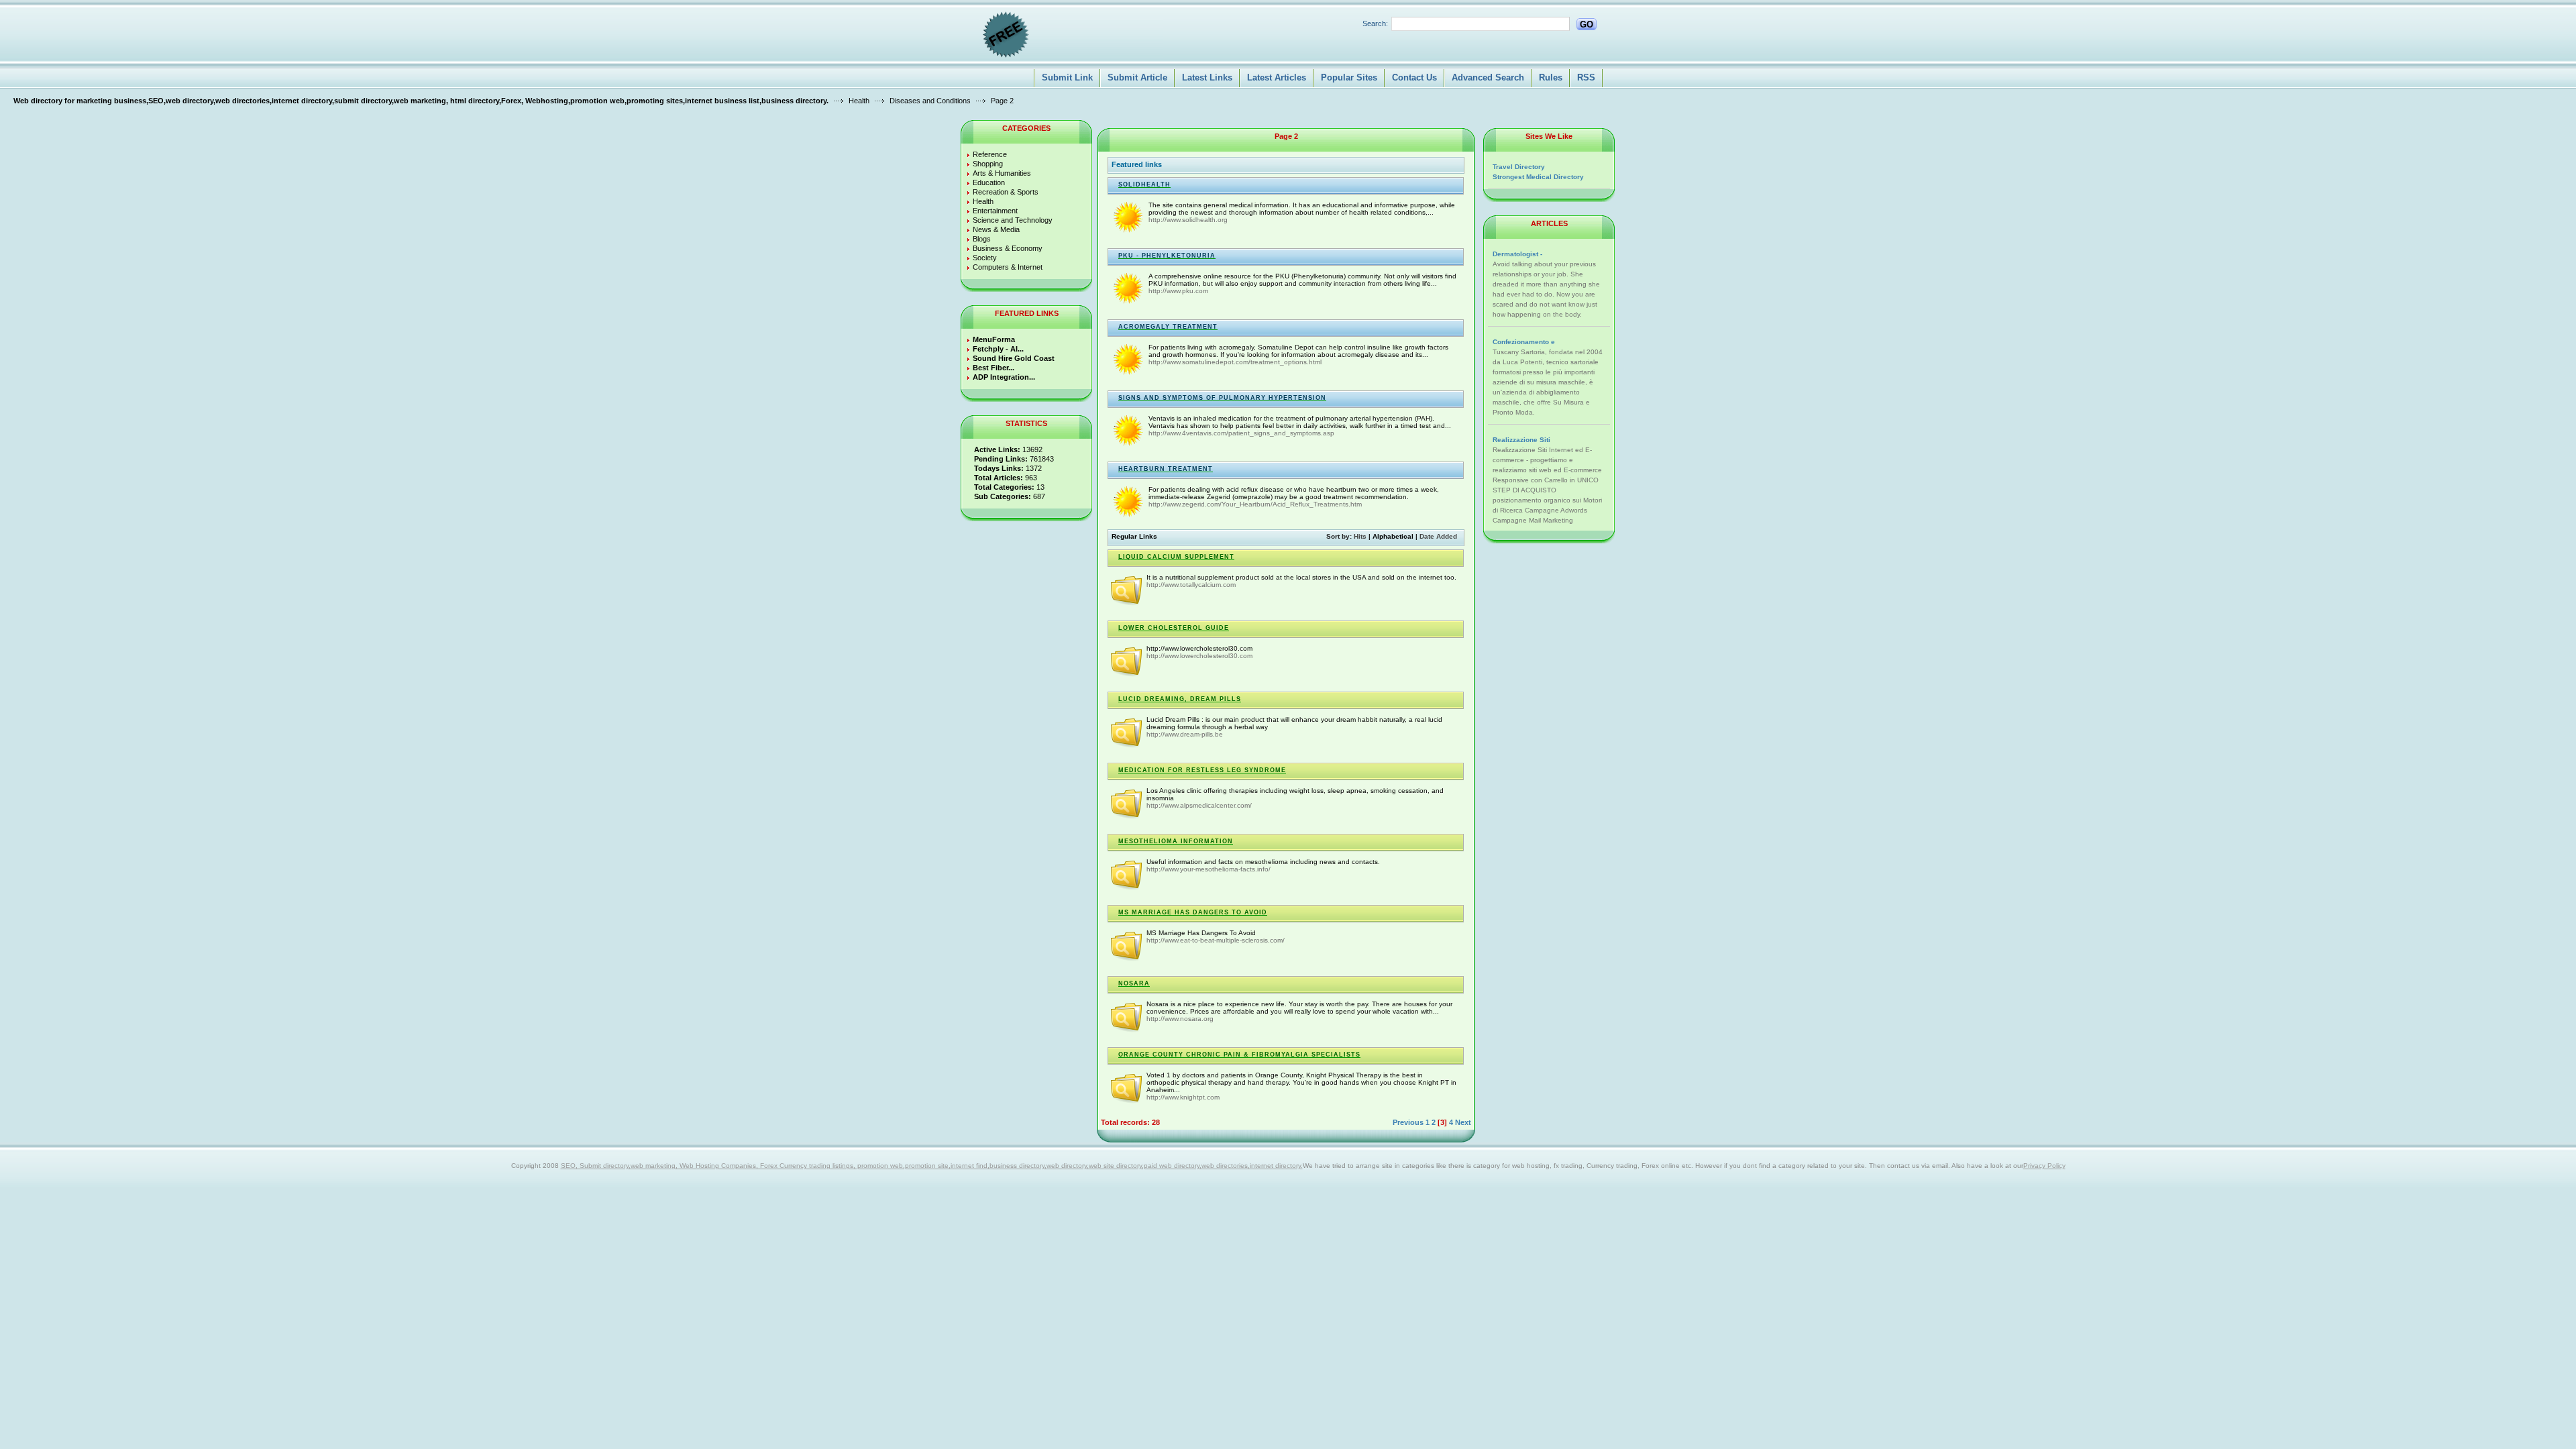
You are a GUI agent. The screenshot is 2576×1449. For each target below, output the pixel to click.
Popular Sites (1349, 77)
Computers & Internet (1008, 267)
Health (859, 101)
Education (989, 182)
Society (985, 258)
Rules (1551, 77)
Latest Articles (1277, 77)
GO (1587, 24)
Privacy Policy (2044, 1166)
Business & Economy (1008, 248)
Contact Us (1414, 77)
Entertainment (995, 211)
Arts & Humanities (1002, 173)
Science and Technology (1013, 220)
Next (1463, 1122)
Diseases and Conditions (930, 101)
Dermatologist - (1517, 254)
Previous (1408, 1122)
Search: (1375, 23)
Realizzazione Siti (1521, 440)
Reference (990, 154)
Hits (1360, 536)
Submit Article (1137, 77)
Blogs (982, 239)
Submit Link (1067, 77)
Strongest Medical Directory (1538, 177)
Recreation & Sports (1006, 192)
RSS (1586, 77)
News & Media (996, 229)
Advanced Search (1488, 77)
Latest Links (1207, 77)
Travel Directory (1519, 167)
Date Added (1438, 536)
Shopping (988, 164)
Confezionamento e (1524, 342)
